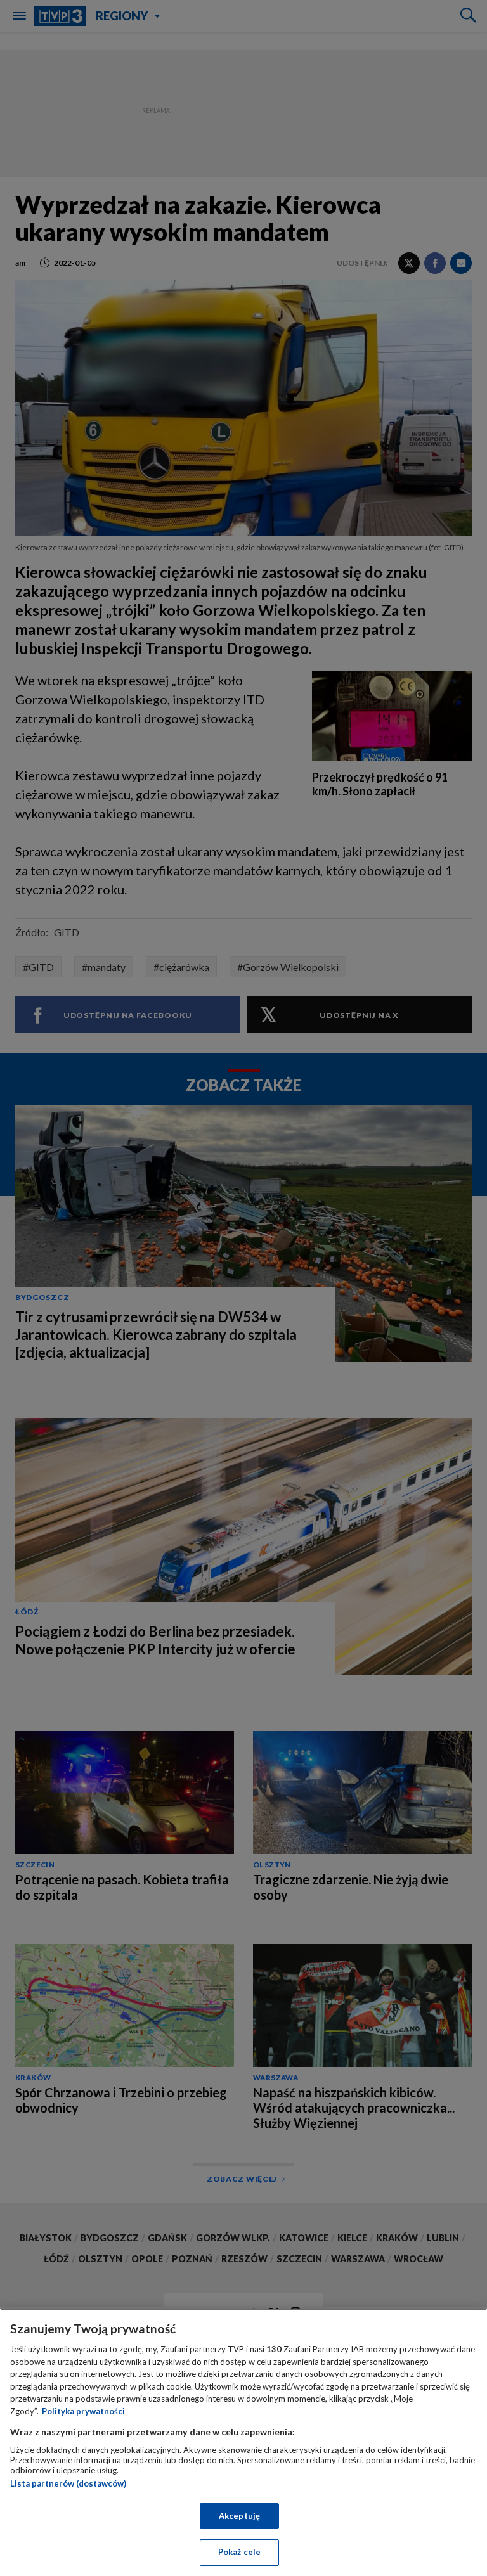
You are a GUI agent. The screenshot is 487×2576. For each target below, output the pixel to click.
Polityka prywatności (83, 2411)
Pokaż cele (239, 2552)
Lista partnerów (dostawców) (68, 2483)
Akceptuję (239, 2516)
